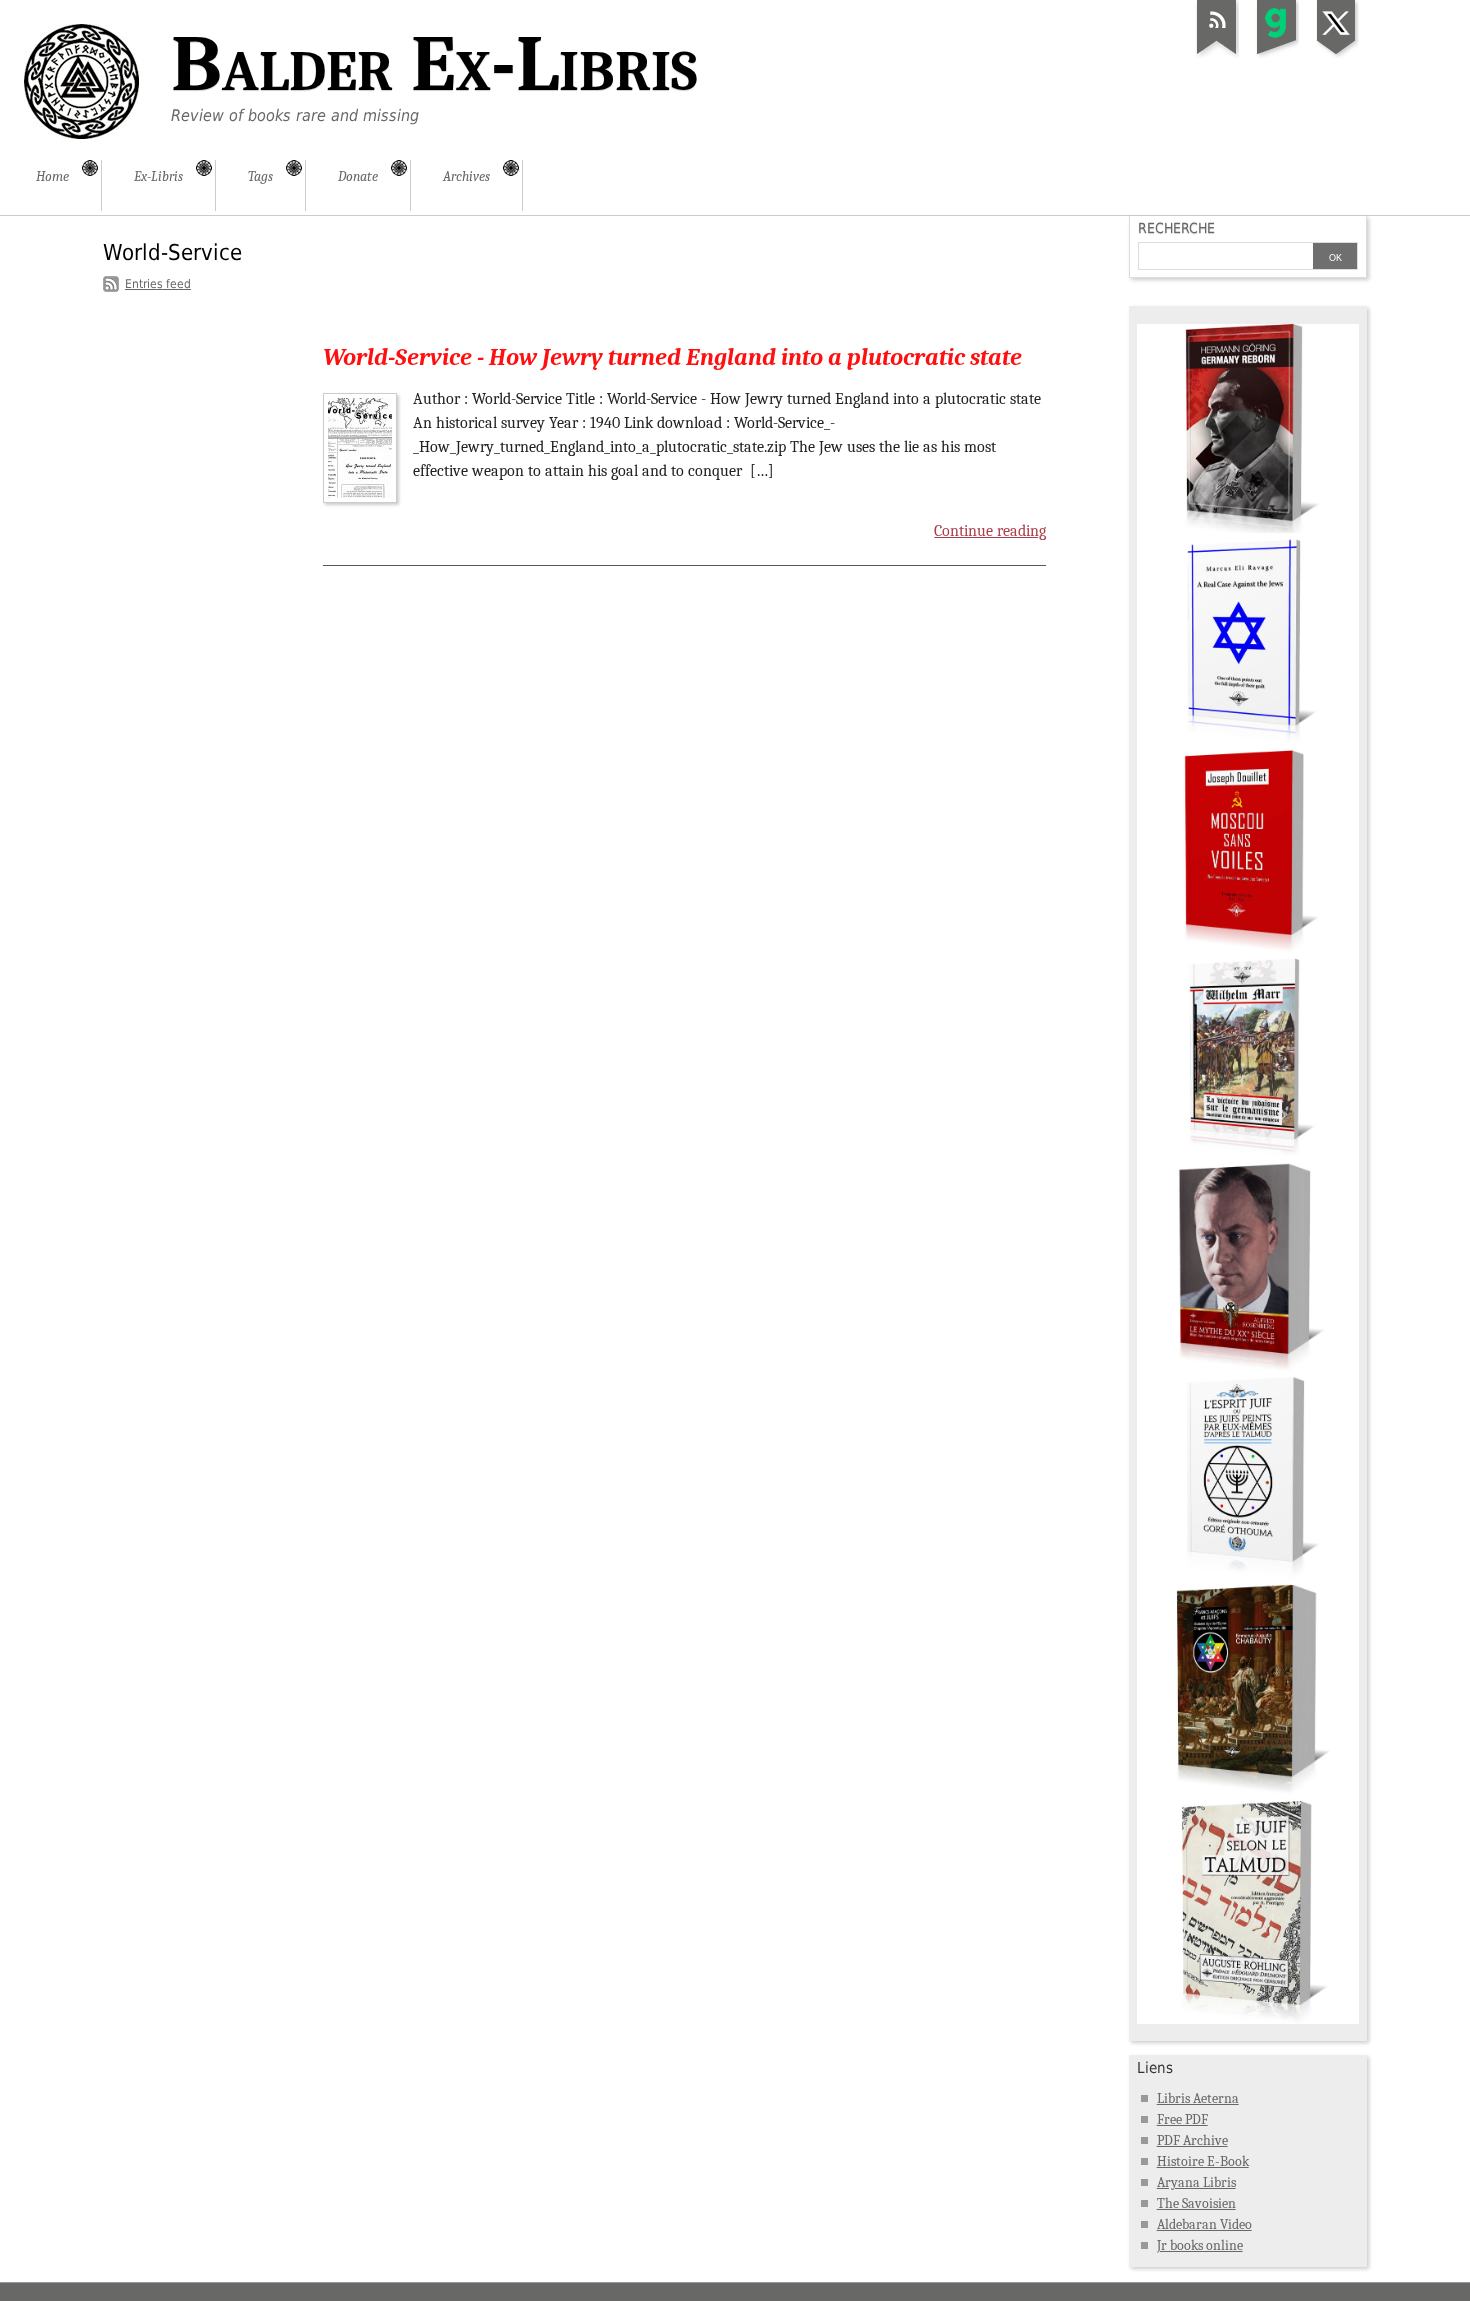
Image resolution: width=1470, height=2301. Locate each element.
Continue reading (990, 531)
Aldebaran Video (1204, 2224)
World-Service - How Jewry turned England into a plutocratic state (672, 357)
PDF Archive (1192, 2140)
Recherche (1176, 228)
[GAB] (1277, 54)
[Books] (1248, 2019)
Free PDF (1182, 2119)
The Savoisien (1196, 2203)
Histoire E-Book (1203, 2161)
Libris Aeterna (1198, 2098)
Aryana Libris (1196, 2182)
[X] (1337, 54)
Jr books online (1200, 2245)
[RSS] (1217, 54)
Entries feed (158, 284)
